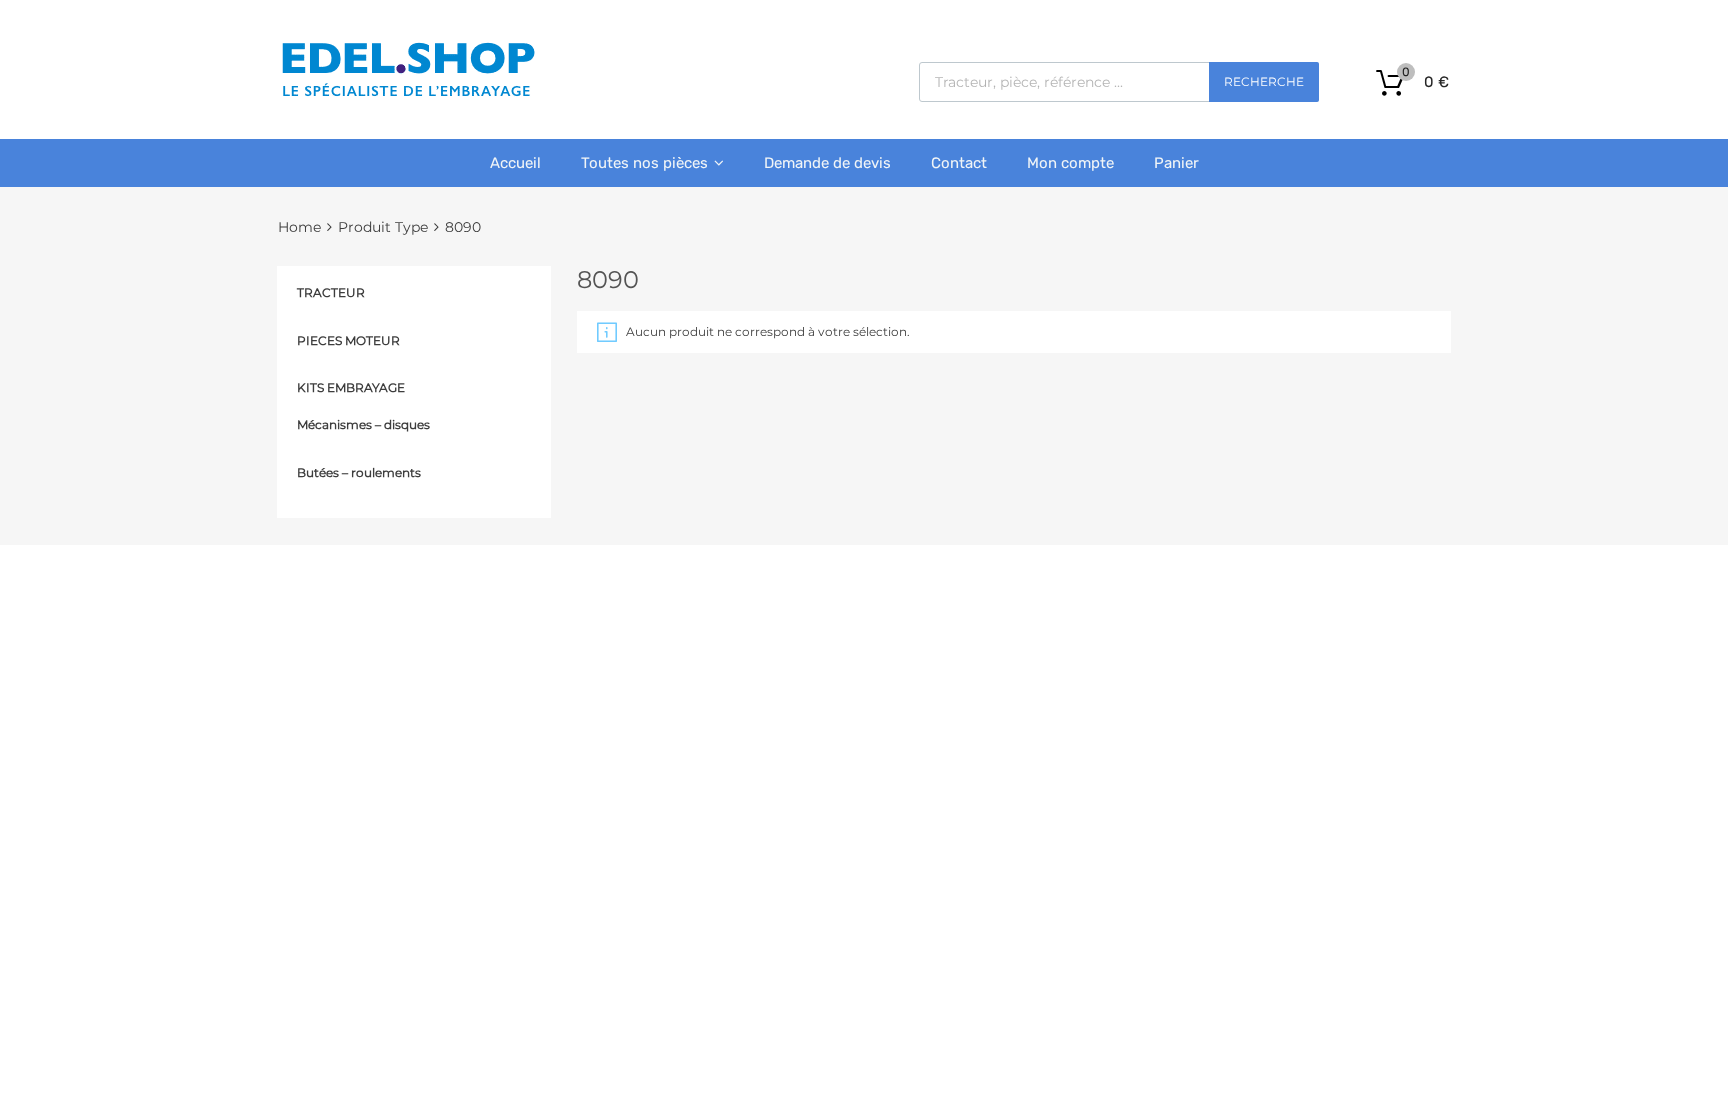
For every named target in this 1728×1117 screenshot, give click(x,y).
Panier (1176, 163)
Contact (959, 163)
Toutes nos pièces (644, 163)
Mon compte (1070, 163)
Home (299, 227)
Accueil (515, 163)
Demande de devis (827, 163)
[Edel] (407, 95)
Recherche (1264, 81)
